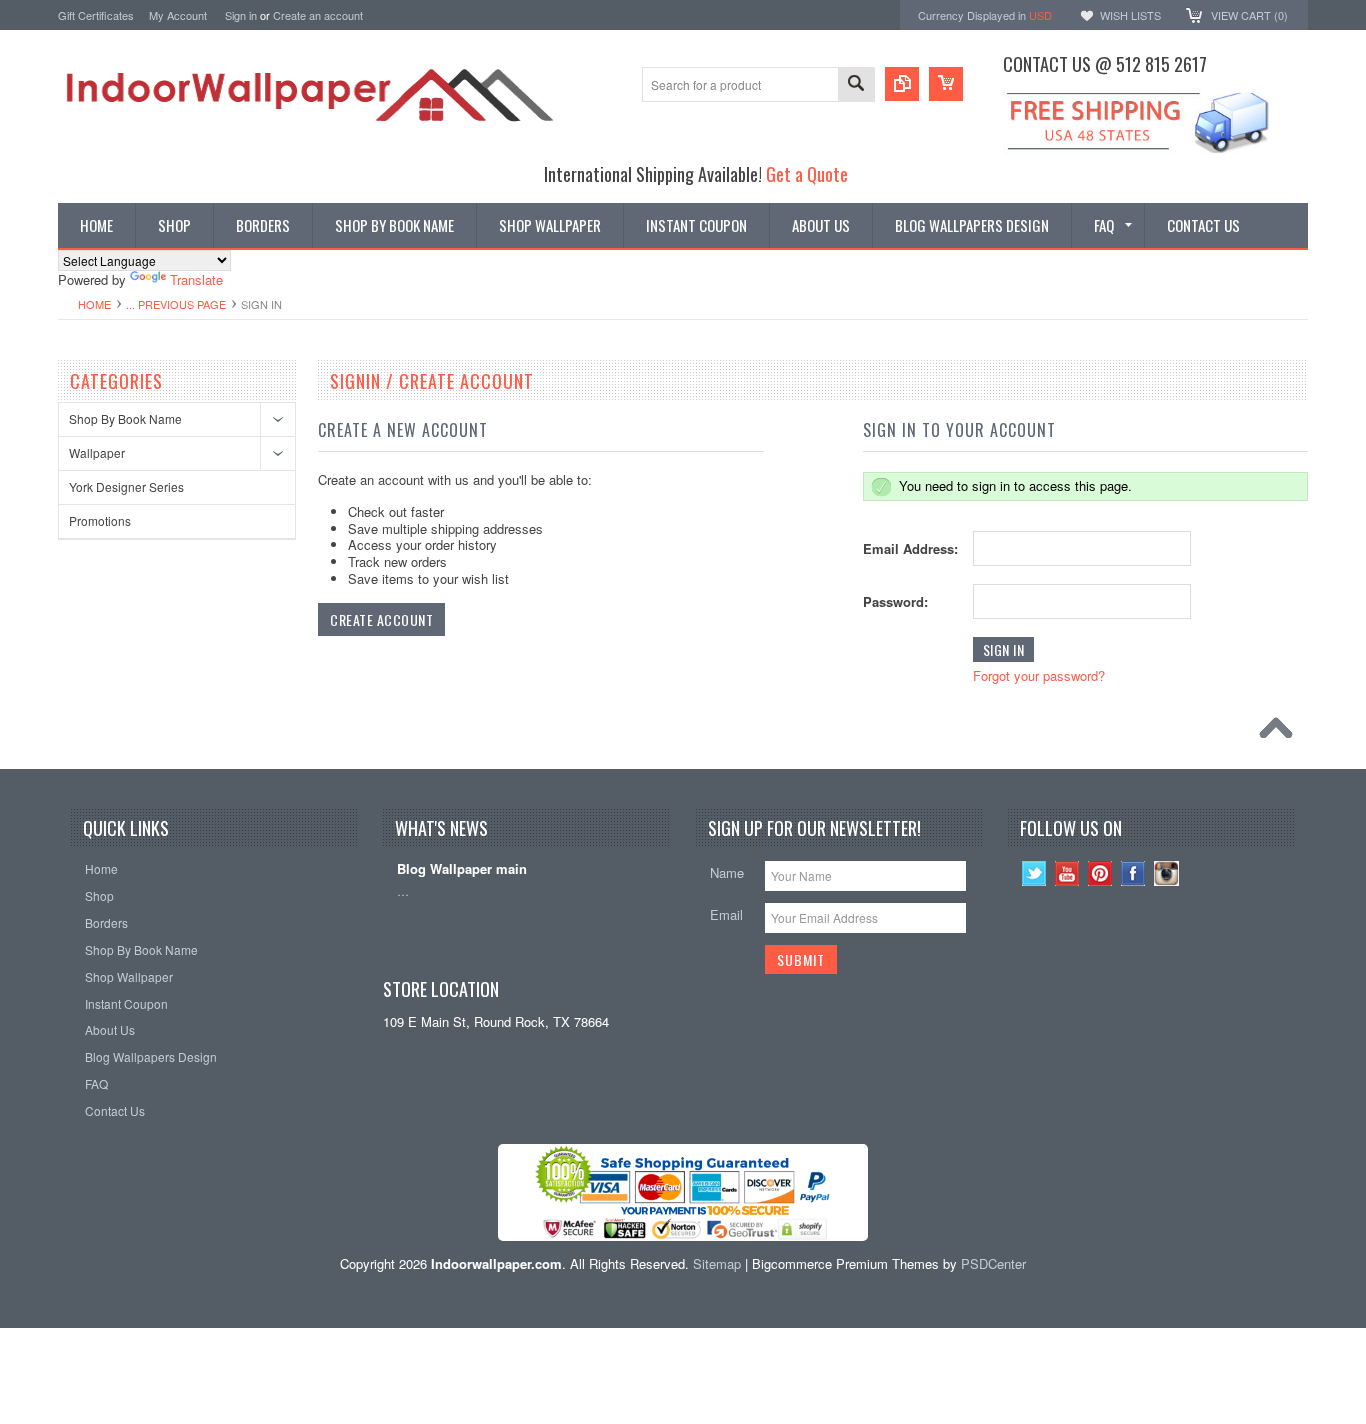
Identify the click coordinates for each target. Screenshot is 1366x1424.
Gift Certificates (96, 15)
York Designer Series (126, 486)
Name (727, 872)
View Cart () (1249, 15)
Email (726, 914)
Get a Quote (807, 173)
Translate (196, 279)
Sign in (241, 15)
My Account (178, 15)
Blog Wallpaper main (462, 869)
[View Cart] (946, 84)
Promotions (100, 520)
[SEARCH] (856, 85)
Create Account (381, 619)
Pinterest (1100, 873)
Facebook (1133, 873)
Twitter (1034, 873)
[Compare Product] (902, 84)
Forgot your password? (1039, 675)
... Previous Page (176, 304)
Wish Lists (1130, 15)
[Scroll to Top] (1281, 733)
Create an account (318, 15)
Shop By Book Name (125, 418)
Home (94, 304)
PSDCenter (993, 1263)
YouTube (1067, 873)
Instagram (1166, 873)
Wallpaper (97, 452)
